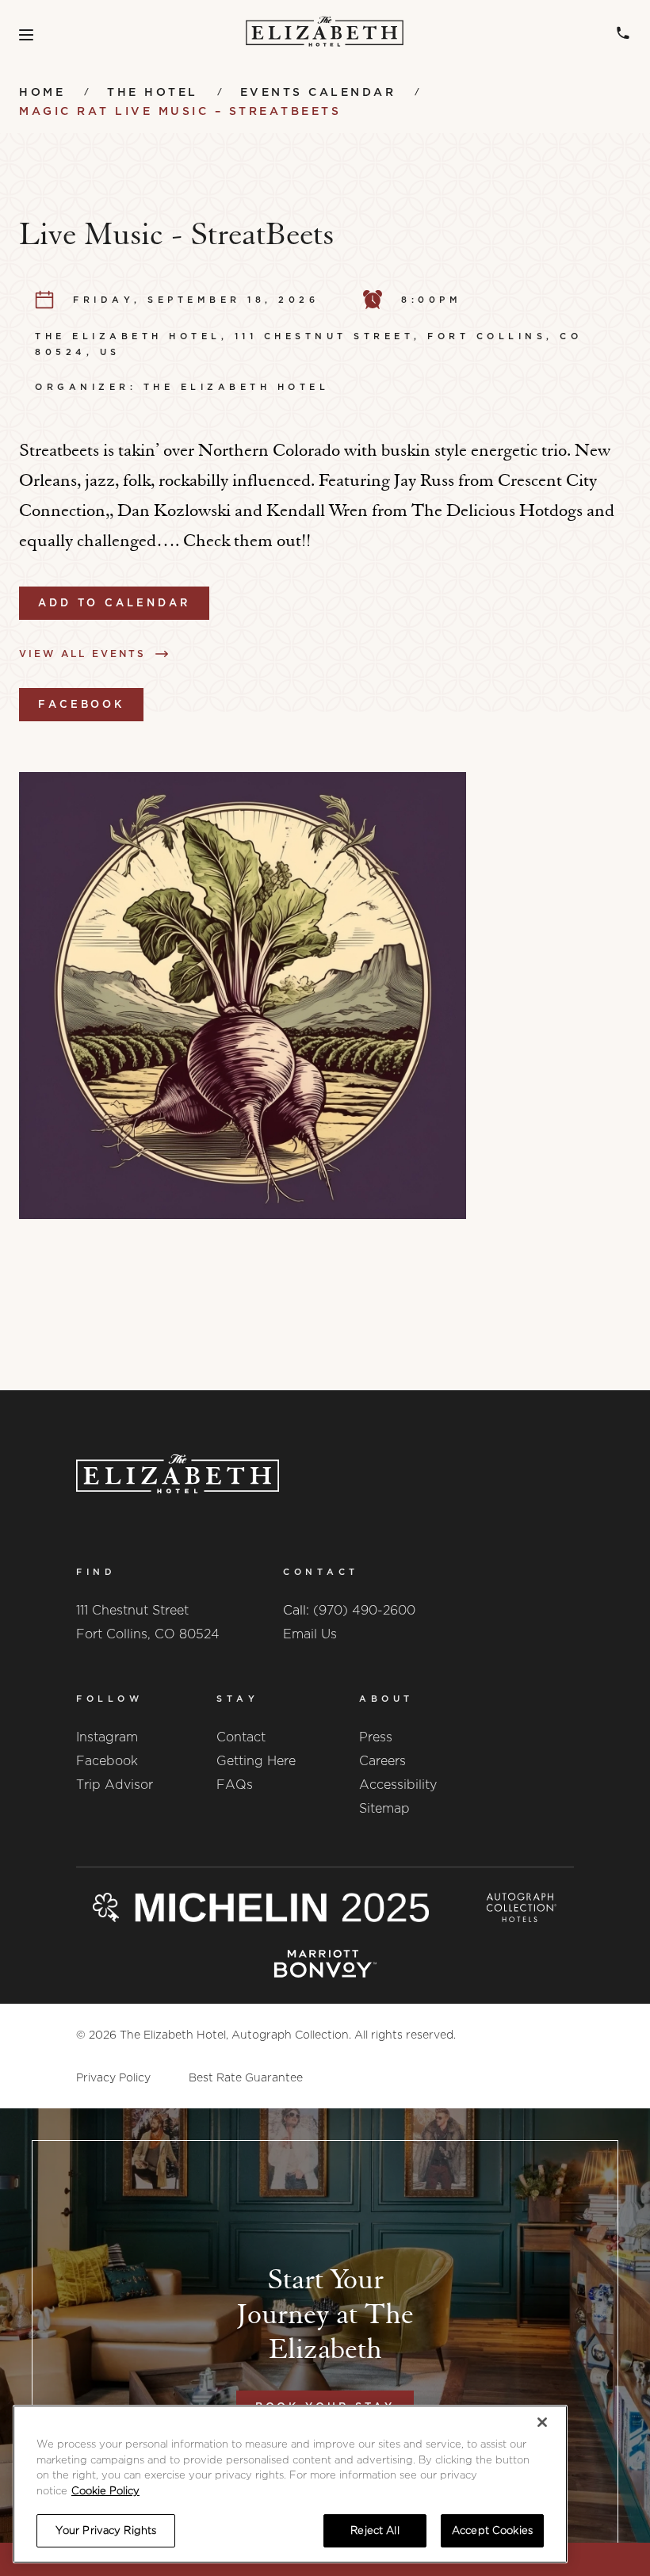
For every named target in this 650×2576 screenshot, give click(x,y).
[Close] (542, 2422)
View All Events (82, 654)
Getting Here (256, 1761)
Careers (382, 1761)
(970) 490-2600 (364, 1610)
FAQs (235, 1785)
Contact (241, 1737)
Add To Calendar (114, 603)
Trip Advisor (115, 1785)
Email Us (310, 1634)
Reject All (375, 2530)
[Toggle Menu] (26, 35)
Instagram (107, 1737)
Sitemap (384, 1808)
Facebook (81, 704)
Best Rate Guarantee (246, 2077)
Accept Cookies (492, 2530)
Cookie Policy (105, 2491)
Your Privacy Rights (106, 2530)
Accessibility (398, 1785)
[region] (290, 2484)
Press (376, 1737)
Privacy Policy (113, 2077)
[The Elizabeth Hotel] (325, 35)
